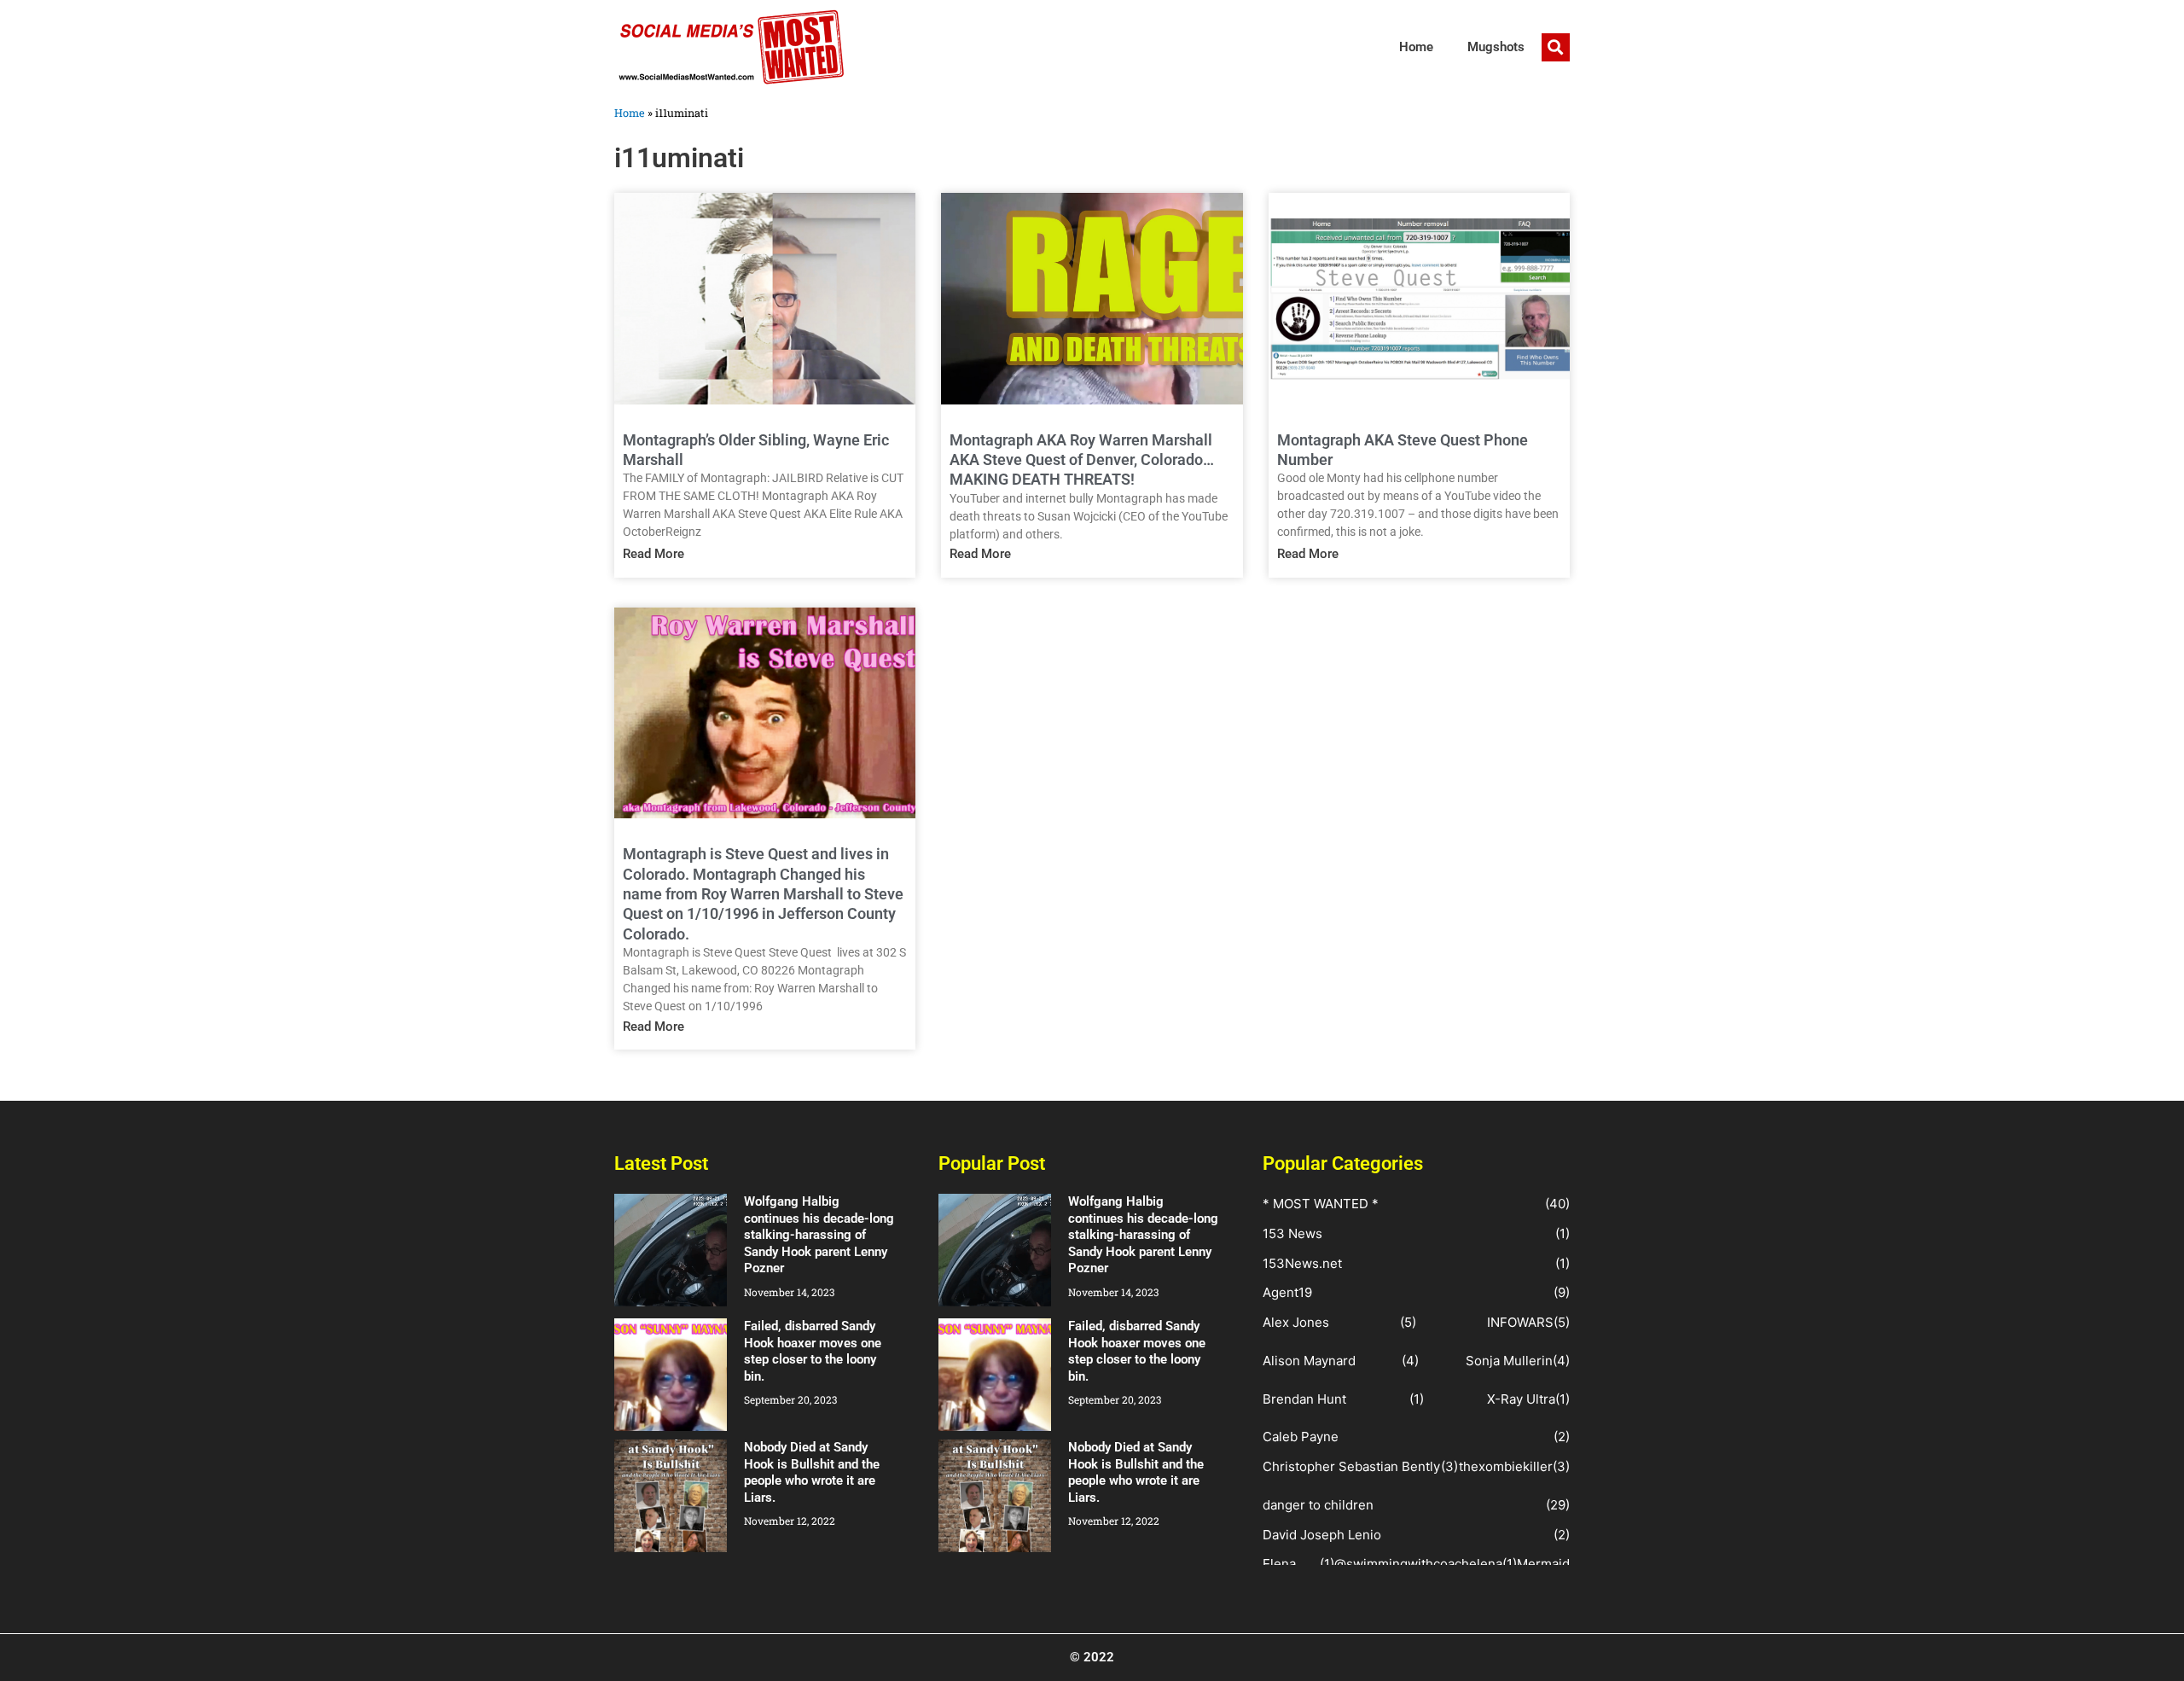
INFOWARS (1520, 1322)
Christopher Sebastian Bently (1351, 1466)
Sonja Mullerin (1509, 1361)
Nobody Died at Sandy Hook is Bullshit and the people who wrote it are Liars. (812, 1472)
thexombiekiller (1506, 1466)
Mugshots (1496, 47)
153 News (1292, 1233)
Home (1416, 47)
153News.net (1302, 1263)
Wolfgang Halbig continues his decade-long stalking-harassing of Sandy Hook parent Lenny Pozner (819, 1235)
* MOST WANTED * (1321, 1204)
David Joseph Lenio (1322, 1535)
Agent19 (1287, 1292)
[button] (1556, 47)
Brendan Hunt (1304, 1399)
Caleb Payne (1301, 1437)
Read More (653, 554)
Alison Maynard (1309, 1361)
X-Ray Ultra (1521, 1399)
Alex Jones (1296, 1322)
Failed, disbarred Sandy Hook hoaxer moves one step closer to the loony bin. (813, 1351)
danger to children (1318, 1505)
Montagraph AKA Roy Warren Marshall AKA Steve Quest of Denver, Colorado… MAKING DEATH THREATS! (1082, 460)
